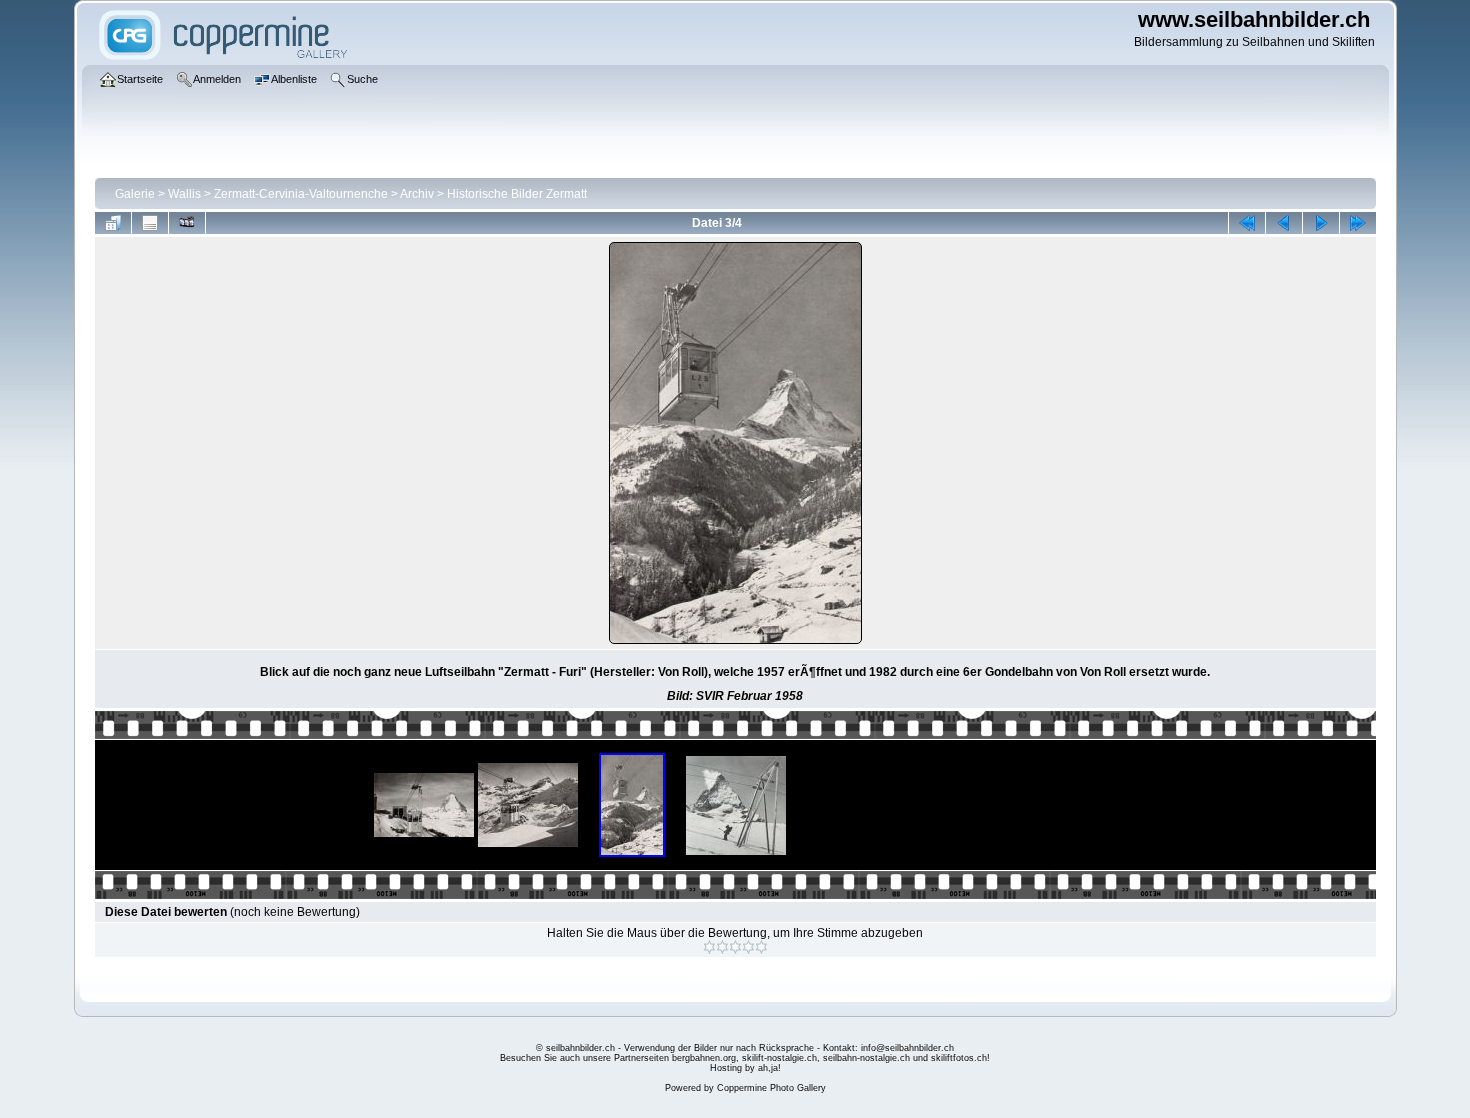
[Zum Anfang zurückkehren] (1247, 223)
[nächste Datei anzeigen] (1321, 223)
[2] (722, 947)
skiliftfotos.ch (959, 1058)
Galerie (135, 194)
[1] (709, 947)
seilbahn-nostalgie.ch (866, 1058)
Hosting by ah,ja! (745, 1068)
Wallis (184, 194)
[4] (748, 947)
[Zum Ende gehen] (1358, 223)
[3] (735, 947)
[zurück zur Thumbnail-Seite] (113, 223)
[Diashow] (187, 223)
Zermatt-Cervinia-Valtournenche (301, 194)
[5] (761, 947)
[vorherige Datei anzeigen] (1284, 223)
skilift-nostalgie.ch (779, 1058)
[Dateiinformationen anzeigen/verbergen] (150, 223)
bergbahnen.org (704, 1058)
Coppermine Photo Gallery (771, 1088)
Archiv (417, 194)
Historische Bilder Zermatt (517, 194)
